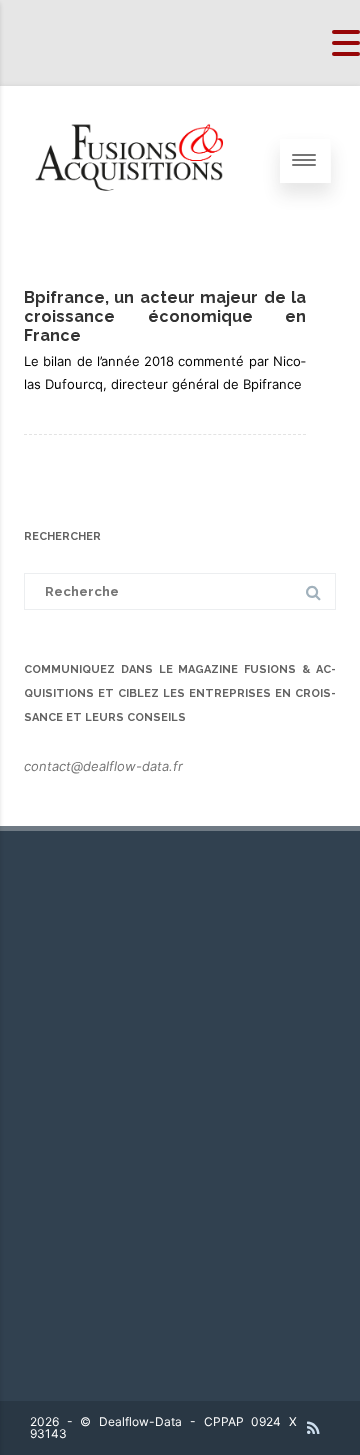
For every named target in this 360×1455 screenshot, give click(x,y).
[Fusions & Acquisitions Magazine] (140, 230)
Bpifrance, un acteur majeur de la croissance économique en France (165, 316)
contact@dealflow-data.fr (103, 766)
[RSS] (313, 1428)
